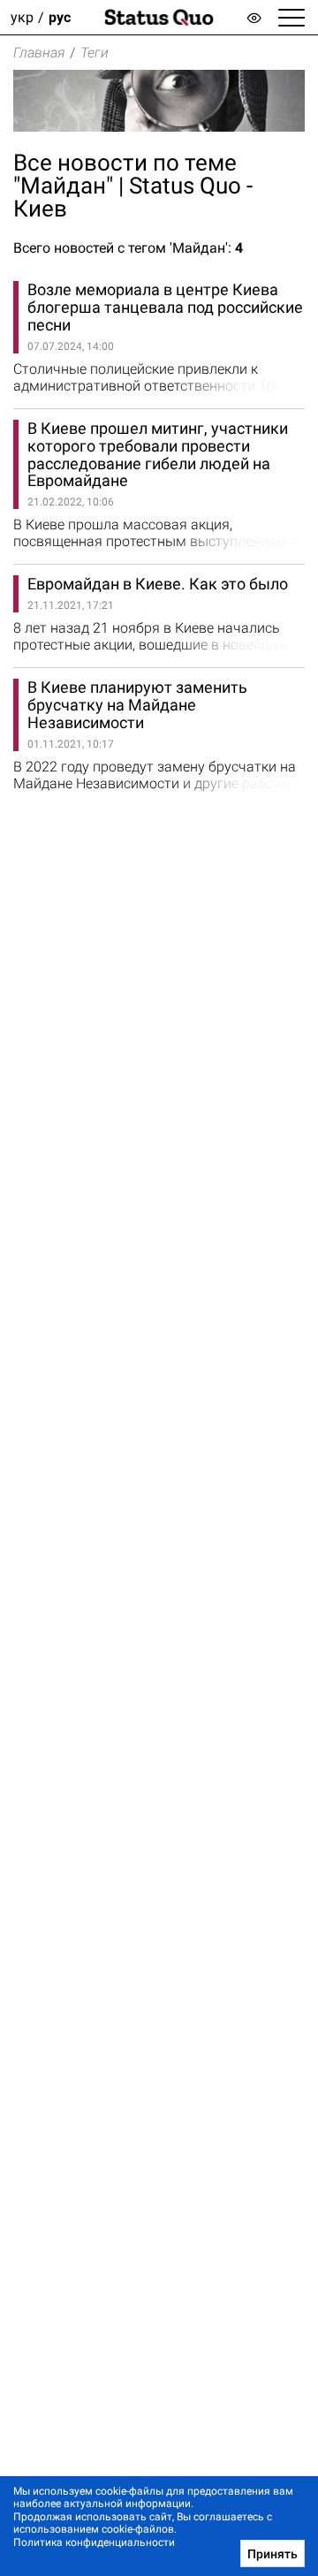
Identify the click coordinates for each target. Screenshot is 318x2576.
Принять (273, 2554)
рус (60, 17)
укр (22, 17)
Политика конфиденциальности (94, 2542)
